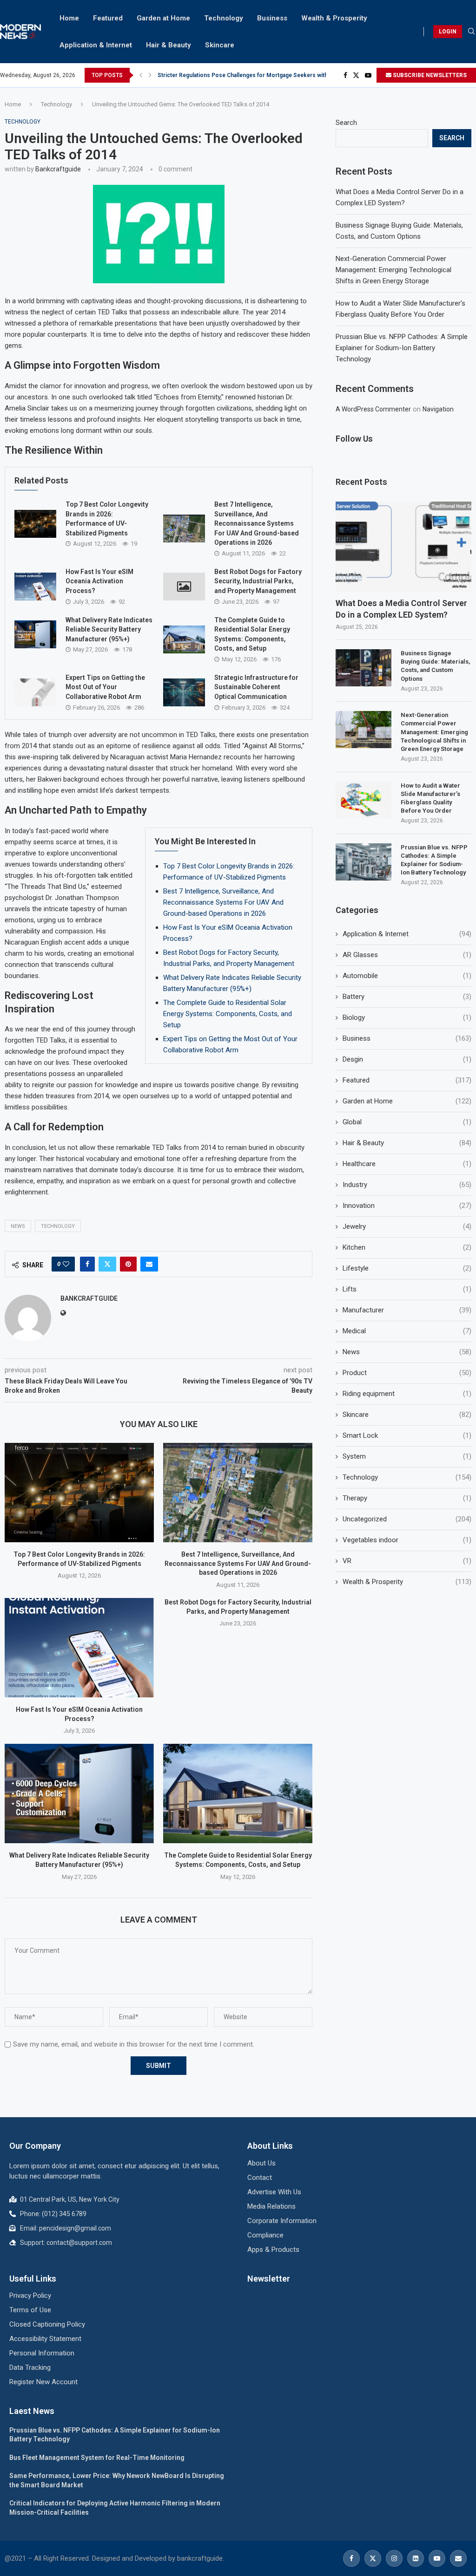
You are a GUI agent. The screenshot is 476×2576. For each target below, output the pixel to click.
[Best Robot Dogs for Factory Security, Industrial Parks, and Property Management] (184, 587)
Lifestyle (407, 1268)
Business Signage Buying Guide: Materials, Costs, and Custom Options (435, 666)
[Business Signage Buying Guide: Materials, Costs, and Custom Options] (364, 668)
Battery (407, 997)
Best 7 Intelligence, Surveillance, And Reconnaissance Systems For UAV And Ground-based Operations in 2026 (257, 523)
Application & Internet (96, 45)
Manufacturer (407, 1310)
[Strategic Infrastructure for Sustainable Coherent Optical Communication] (184, 692)
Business (272, 18)
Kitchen (407, 1247)
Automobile (407, 976)
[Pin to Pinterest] (128, 1264)
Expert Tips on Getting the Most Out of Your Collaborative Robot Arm (105, 687)
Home (69, 18)
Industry (407, 1185)
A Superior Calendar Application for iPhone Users (223, 75)
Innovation (407, 1206)
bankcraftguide (58, 169)
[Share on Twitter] (107, 1264)
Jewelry (407, 1226)
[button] (141, 75)
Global (407, 1122)
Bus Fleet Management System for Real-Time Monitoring (97, 2458)
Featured (108, 18)
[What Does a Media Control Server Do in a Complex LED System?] (403, 547)
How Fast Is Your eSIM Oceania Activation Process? (99, 581)
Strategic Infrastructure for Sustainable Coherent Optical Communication (256, 687)
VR (407, 1561)
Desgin (407, 1059)
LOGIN (448, 32)
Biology (407, 1017)
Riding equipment (407, 1394)
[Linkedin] (416, 2558)
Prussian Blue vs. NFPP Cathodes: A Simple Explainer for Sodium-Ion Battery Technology (402, 348)
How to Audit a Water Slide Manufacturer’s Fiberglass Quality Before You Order (430, 798)
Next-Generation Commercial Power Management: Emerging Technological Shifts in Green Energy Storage (393, 270)
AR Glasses (407, 955)
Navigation (438, 409)
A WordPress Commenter (373, 409)
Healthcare (407, 1164)
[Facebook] (345, 75)
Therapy (407, 1498)
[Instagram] (394, 2558)
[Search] (471, 32)
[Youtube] (368, 75)
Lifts (407, 1289)
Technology (224, 18)
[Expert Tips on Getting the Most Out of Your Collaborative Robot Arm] (35, 692)
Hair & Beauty (169, 45)
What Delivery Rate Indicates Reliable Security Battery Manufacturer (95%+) (109, 629)
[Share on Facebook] (87, 1264)
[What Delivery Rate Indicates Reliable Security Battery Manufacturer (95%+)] (35, 634)
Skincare (220, 45)
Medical (407, 1331)
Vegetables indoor (407, 1540)
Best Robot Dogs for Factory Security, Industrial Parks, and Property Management (258, 581)
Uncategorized (407, 1519)
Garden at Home (163, 18)
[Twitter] (356, 75)
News (18, 1226)
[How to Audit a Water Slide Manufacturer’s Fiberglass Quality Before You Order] (364, 800)
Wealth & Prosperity (334, 18)
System (407, 1456)
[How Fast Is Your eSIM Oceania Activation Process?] (35, 587)
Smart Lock (407, 1435)
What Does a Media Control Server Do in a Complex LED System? (401, 609)
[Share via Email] (149, 1264)
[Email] (458, 2558)
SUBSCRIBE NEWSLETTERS (429, 75)
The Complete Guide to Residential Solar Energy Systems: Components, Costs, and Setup (228, 1014)
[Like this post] (66, 1264)
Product (407, 1373)
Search (346, 123)
